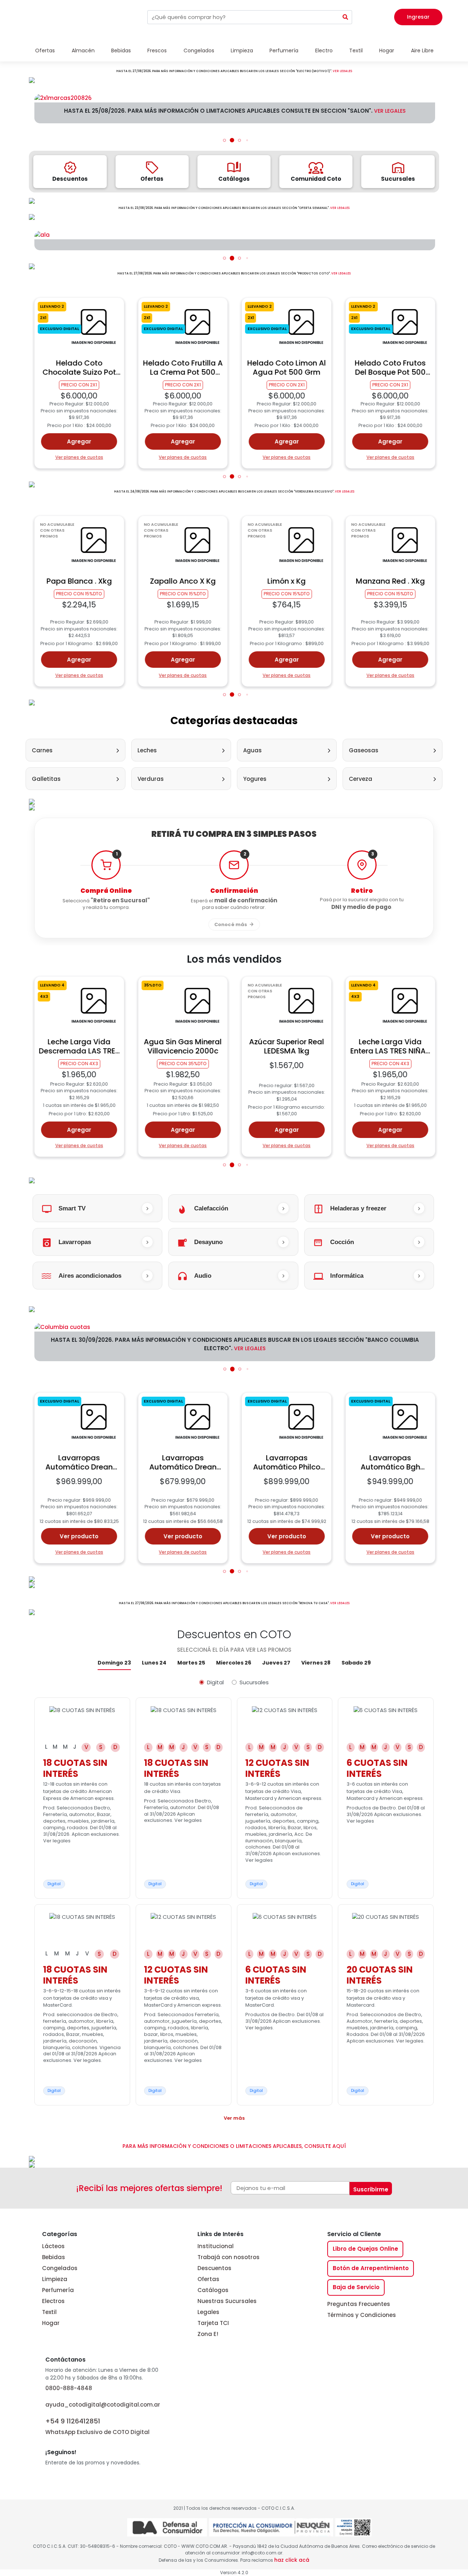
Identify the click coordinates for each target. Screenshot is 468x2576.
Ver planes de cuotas (79, 457)
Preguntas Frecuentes (359, 2304)
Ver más (234, 2118)
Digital (215, 1682)
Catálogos (213, 2290)
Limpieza (55, 2279)
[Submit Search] (346, 17)
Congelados (60, 2268)
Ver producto (79, 1536)
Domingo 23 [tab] (114, 1663)
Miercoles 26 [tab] (234, 1663)
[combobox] (243, 17)
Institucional (216, 2246)
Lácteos (53, 2246)
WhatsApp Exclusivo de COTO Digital (97, 2426)
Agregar (79, 441)
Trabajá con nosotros (229, 2257)
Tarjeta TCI (213, 2323)
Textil (49, 2312)
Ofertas (208, 2279)
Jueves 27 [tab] (276, 1663)
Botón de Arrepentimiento (371, 2268)
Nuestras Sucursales (227, 2301)
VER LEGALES (342, 71)
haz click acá (292, 2560)
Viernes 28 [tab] (316, 1663)
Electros (53, 2301)
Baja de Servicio (356, 2287)
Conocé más (231, 924)
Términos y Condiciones (362, 2315)
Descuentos (214, 2268)
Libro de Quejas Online (365, 2249)
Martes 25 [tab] (191, 1663)
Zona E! (208, 2334)
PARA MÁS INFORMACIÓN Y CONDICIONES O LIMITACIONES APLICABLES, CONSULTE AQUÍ (234, 2146)
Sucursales (254, 1682)
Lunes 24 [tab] (154, 1663)
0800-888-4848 (69, 2388)
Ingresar (418, 17)
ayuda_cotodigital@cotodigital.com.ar (103, 2405)
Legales (208, 2312)
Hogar (51, 2323)
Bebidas (54, 2257)
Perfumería (58, 2290)
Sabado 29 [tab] (356, 1663)
